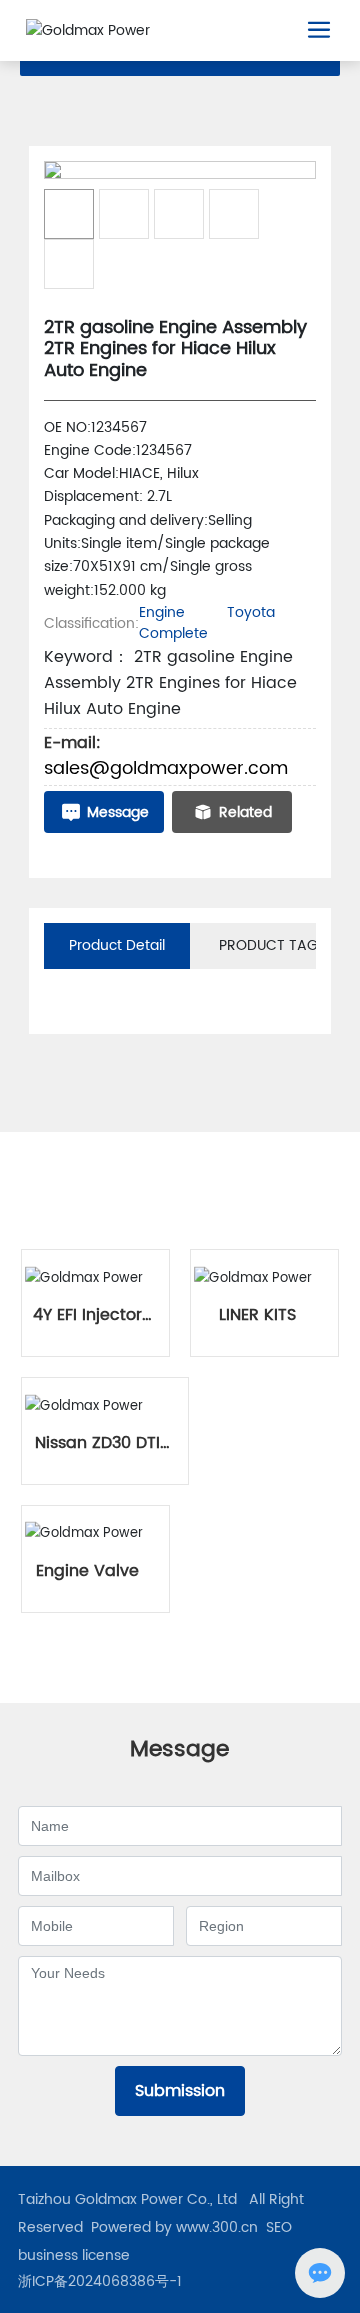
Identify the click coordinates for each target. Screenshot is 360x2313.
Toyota (251, 612)
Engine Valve (87, 1571)
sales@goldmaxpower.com (166, 768)
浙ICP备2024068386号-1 (100, 2281)
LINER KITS (257, 1315)
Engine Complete (173, 623)
